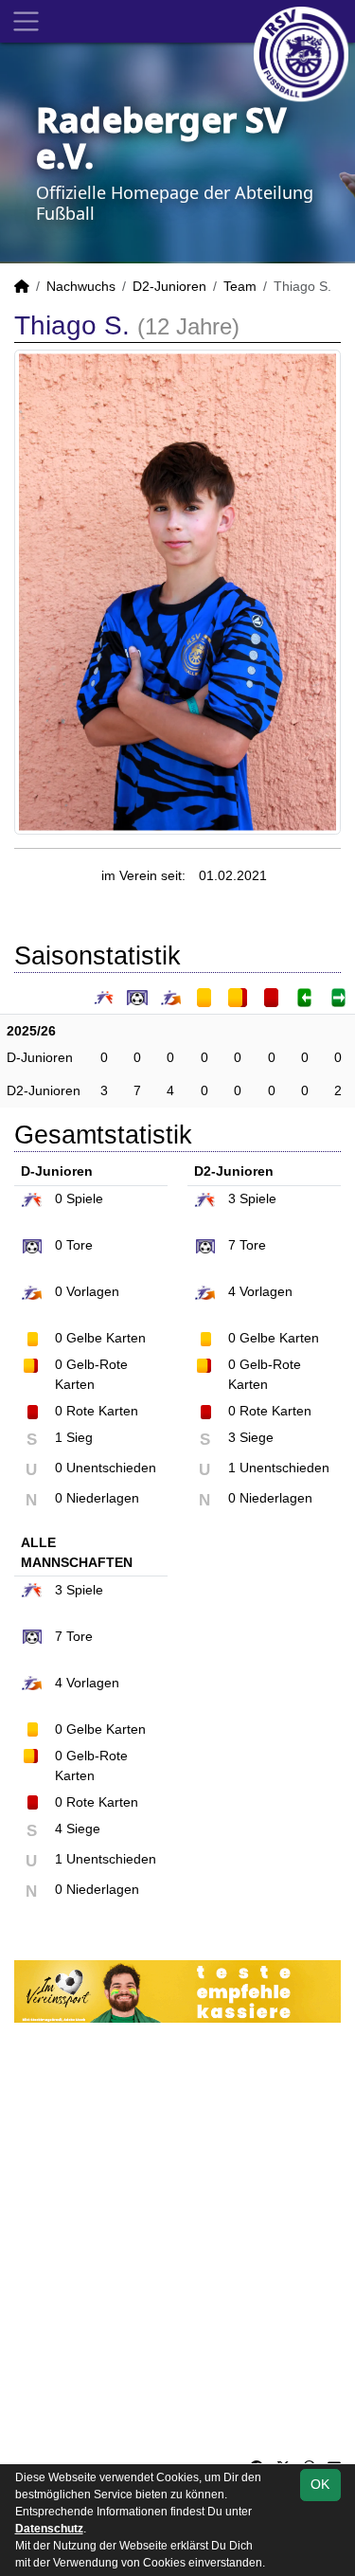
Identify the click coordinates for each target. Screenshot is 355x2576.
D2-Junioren (169, 286)
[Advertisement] (177, 2240)
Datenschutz (49, 2529)
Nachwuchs (81, 286)
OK (320, 2484)
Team (240, 286)
